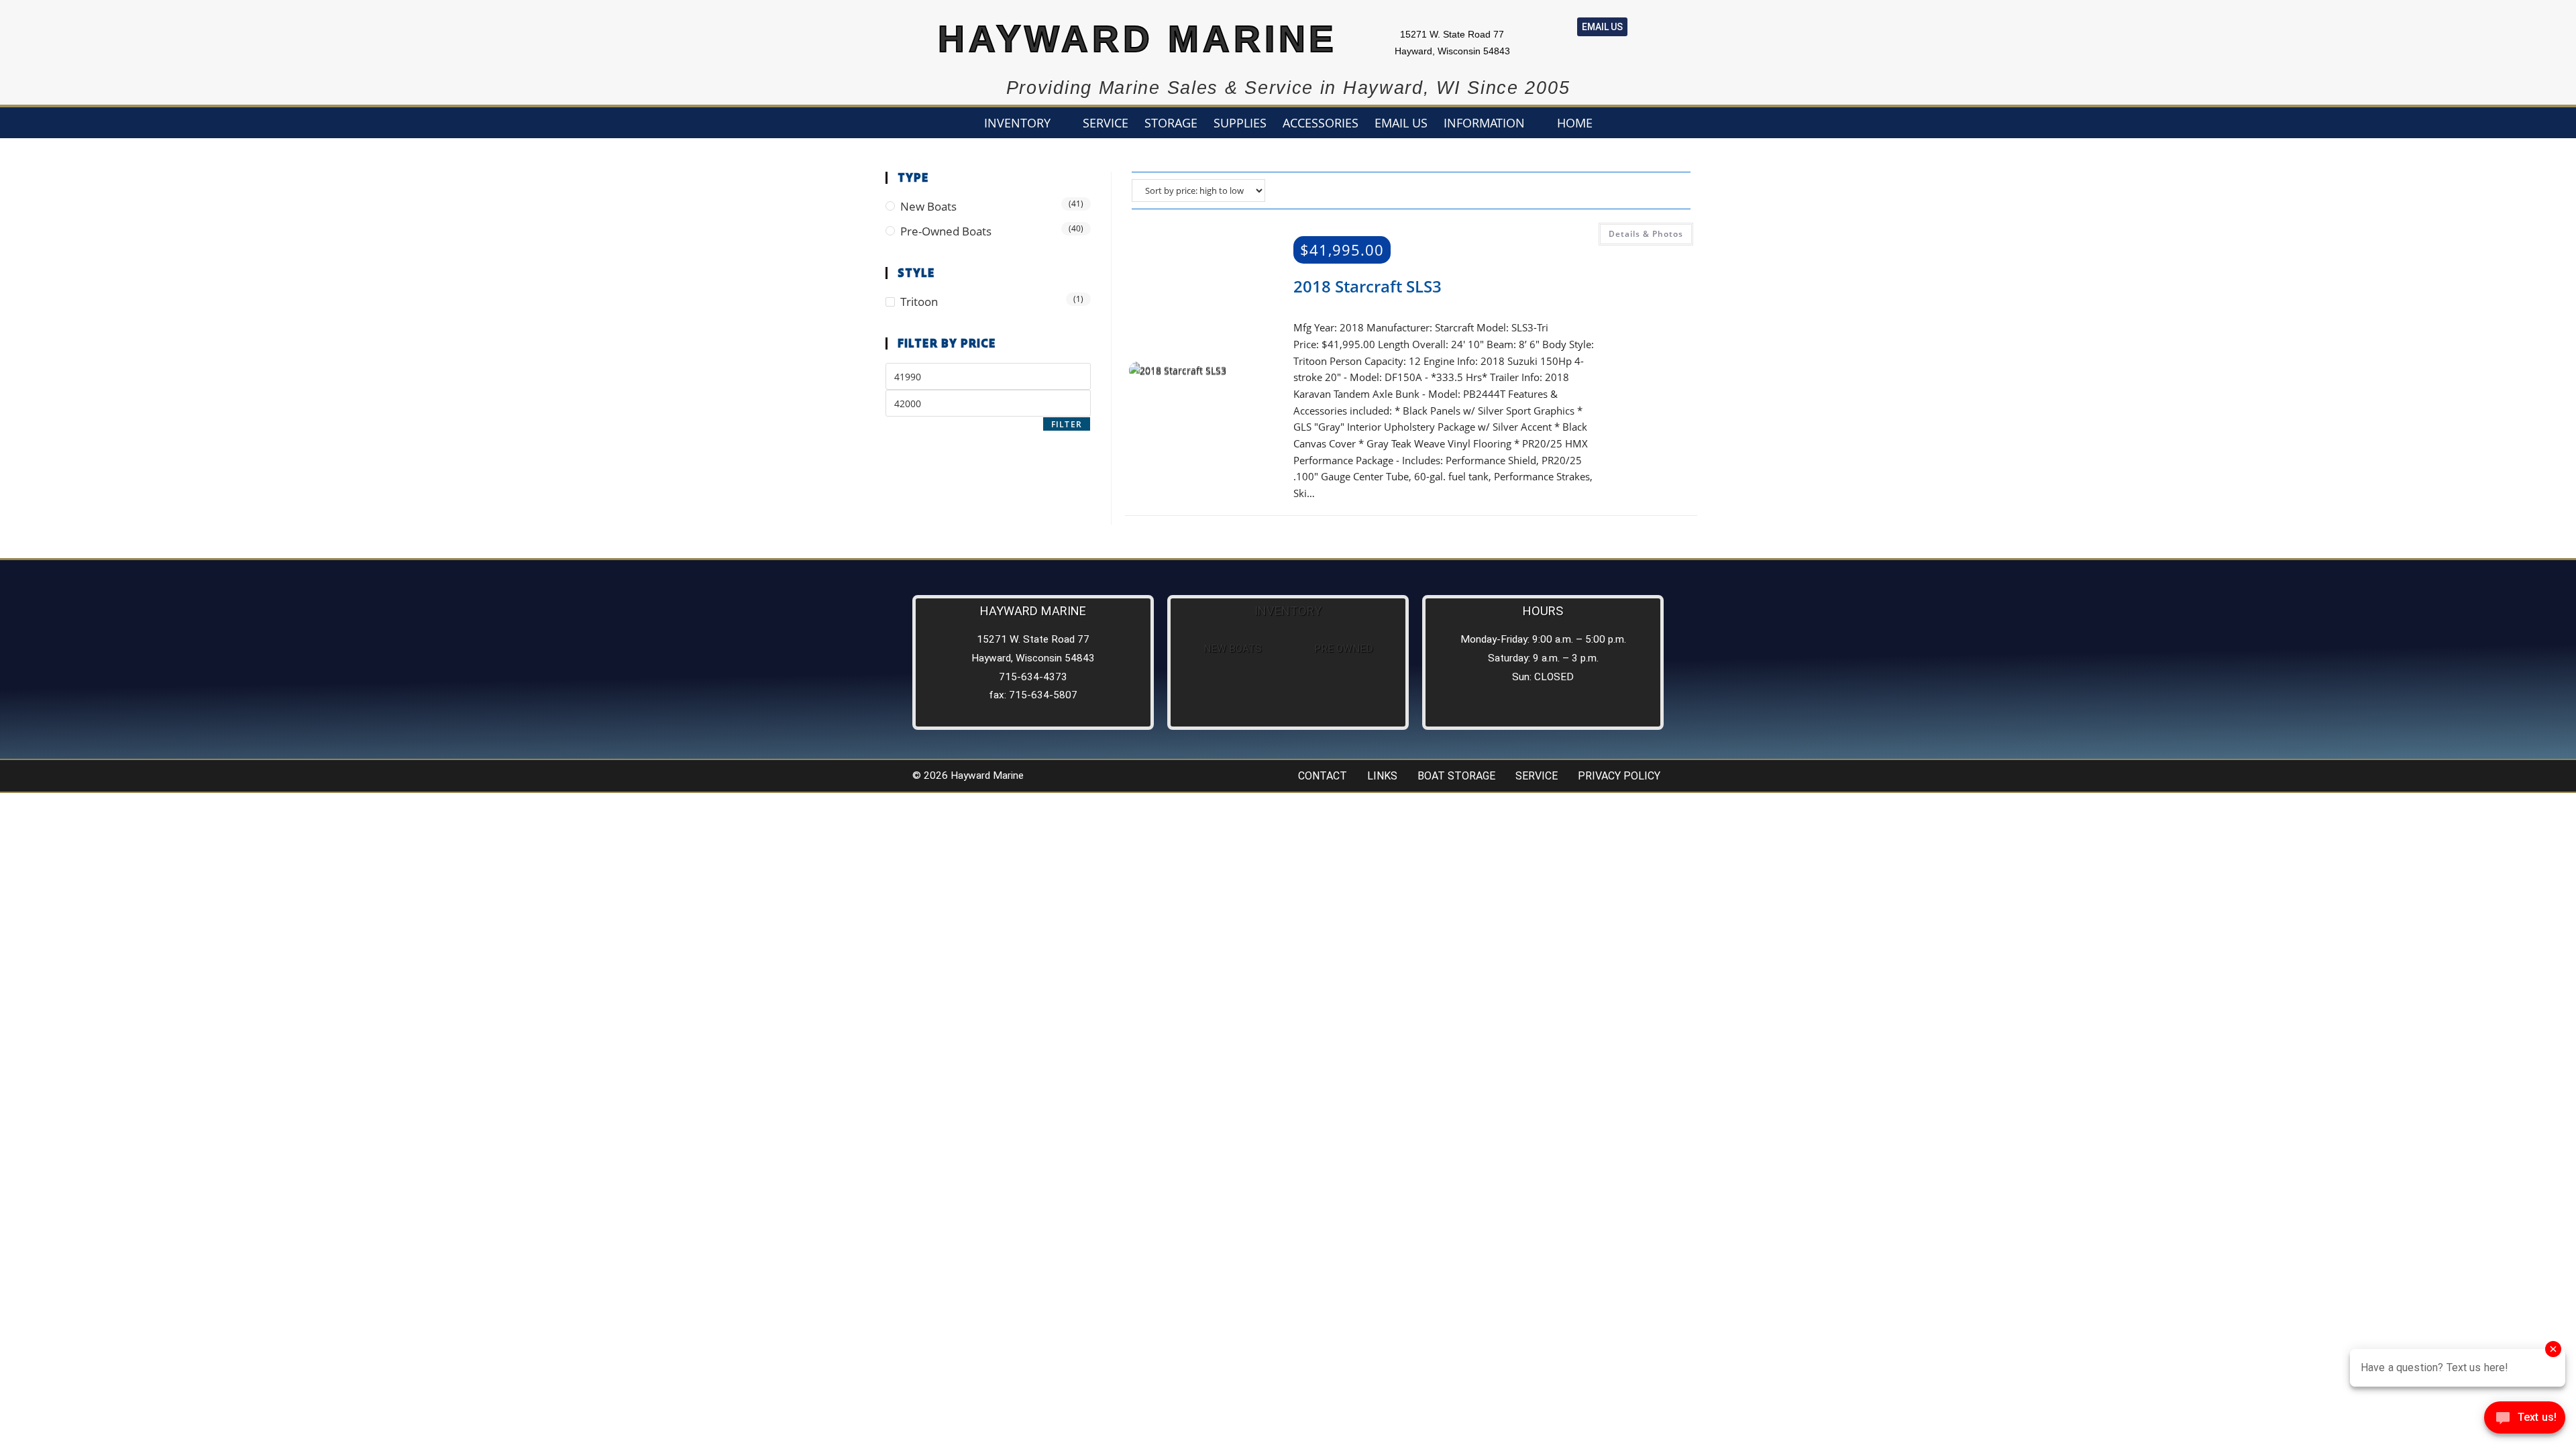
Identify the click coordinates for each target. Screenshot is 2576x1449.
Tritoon (919, 302)
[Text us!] (2525, 1421)
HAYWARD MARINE (1138, 39)
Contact (1323, 776)
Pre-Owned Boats (946, 231)
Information (1484, 123)
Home (1575, 123)
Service (1106, 123)
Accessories (1321, 123)
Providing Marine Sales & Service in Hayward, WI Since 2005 (1288, 88)
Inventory (1017, 123)
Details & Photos (1646, 234)
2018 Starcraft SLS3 (1367, 286)
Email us (1401, 123)
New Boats (928, 206)
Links (1382, 776)
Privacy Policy (1619, 776)
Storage (1171, 123)
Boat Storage (1456, 776)
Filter (1067, 424)
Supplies (1240, 123)
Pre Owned (1344, 649)
